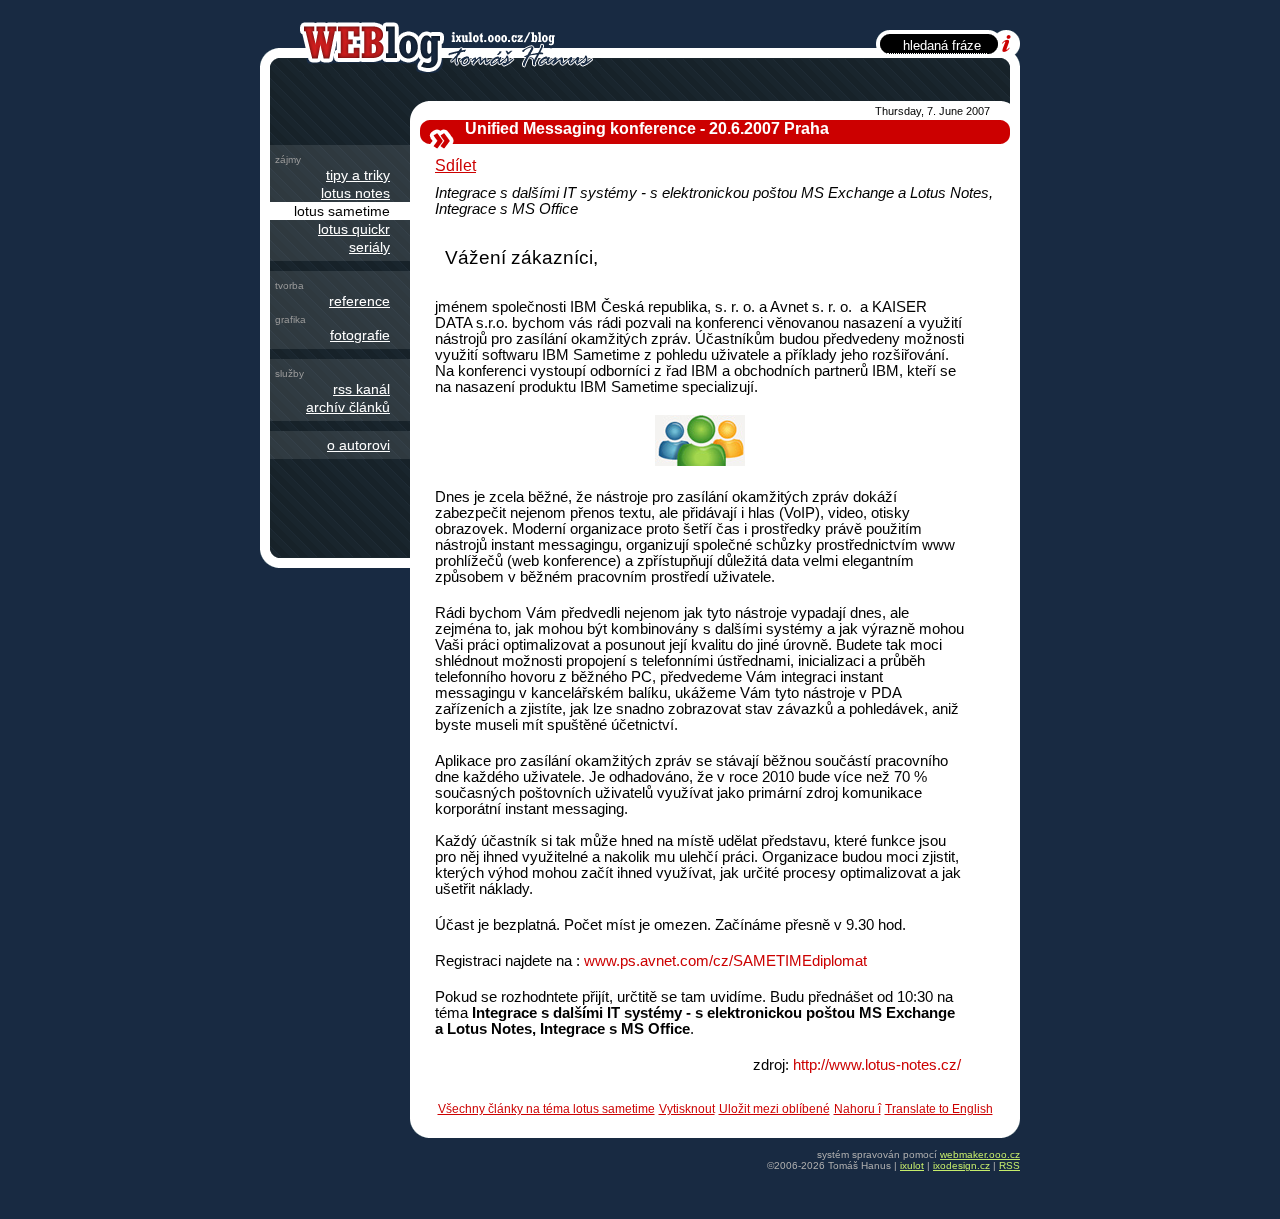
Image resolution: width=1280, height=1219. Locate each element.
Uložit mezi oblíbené (774, 1109)
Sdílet (455, 165)
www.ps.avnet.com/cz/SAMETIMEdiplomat (725, 961)
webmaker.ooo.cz (980, 1154)
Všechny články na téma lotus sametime (546, 1109)
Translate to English (939, 1109)
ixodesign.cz (961, 1165)
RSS (1009, 1165)
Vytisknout (687, 1109)
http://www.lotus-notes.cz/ (877, 1065)
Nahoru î (857, 1109)
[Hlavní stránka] (450, 46)
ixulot (912, 1165)
